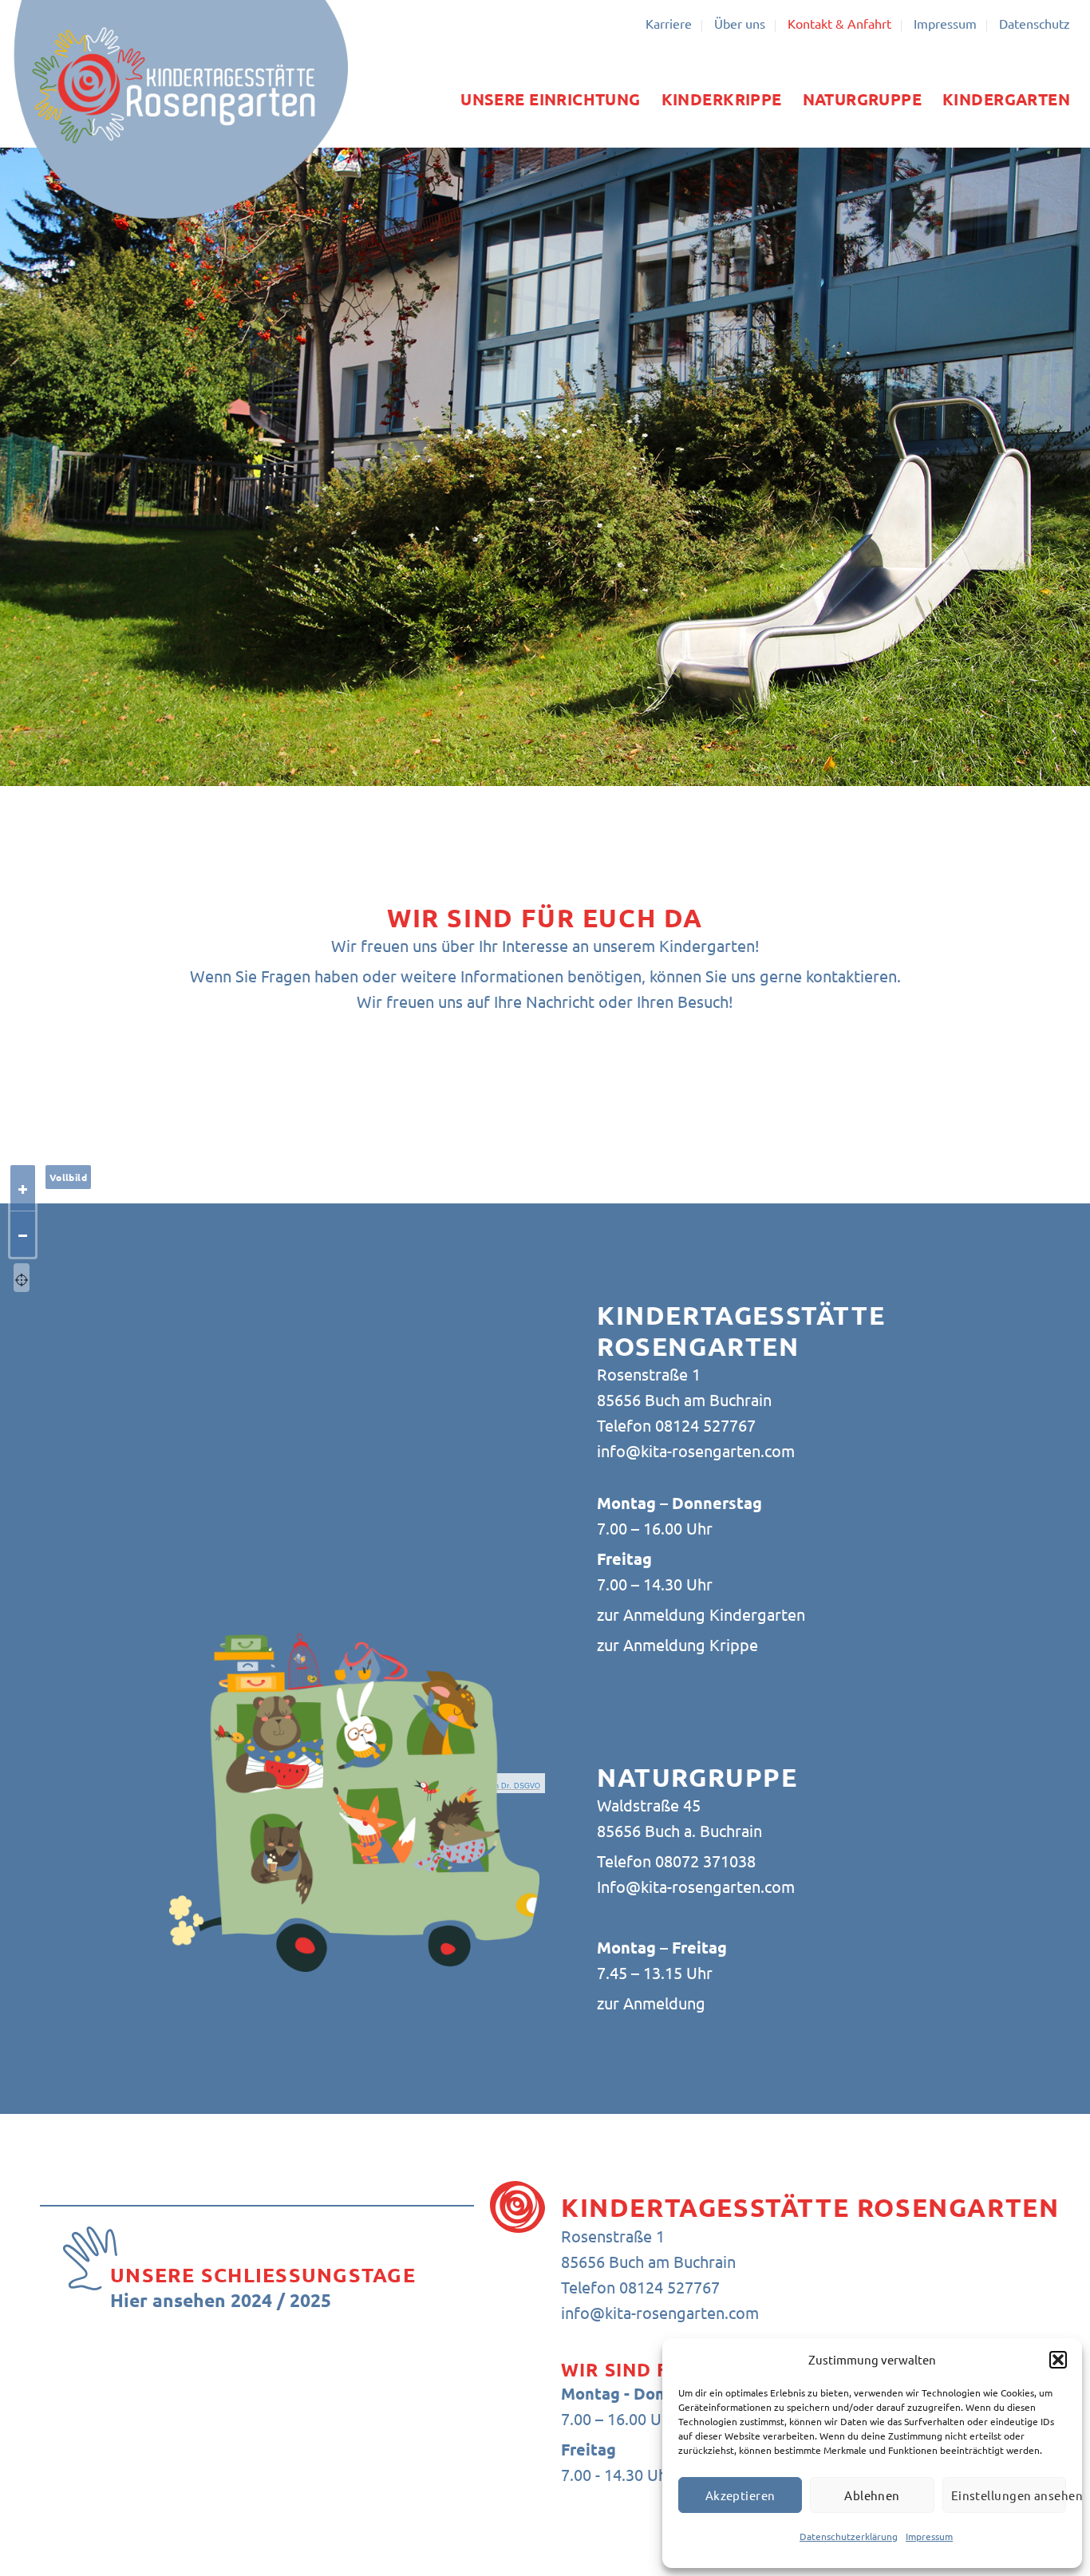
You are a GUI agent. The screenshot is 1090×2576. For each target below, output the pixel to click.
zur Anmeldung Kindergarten (701, 1614)
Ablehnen (872, 2495)
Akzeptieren (740, 2495)
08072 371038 (705, 1861)
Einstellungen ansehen (1009, 2495)
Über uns (740, 23)
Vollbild (68, 1177)
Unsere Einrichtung (550, 99)
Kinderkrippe (722, 99)
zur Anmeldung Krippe (677, 1644)
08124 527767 (703, 1425)
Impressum (929, 2536)
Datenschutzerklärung (849, 2536)
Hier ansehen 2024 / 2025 (221, 2300)
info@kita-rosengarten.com (696, 1450)
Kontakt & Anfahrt (839, 23)
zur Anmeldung (651, 2003)
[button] (1058, 2360)
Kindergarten (1006, 99)
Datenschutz (1035, 23)
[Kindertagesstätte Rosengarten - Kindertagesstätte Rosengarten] (180, 109)
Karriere (669, 23)
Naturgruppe (863, 99)
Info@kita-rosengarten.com (696, 1886)
